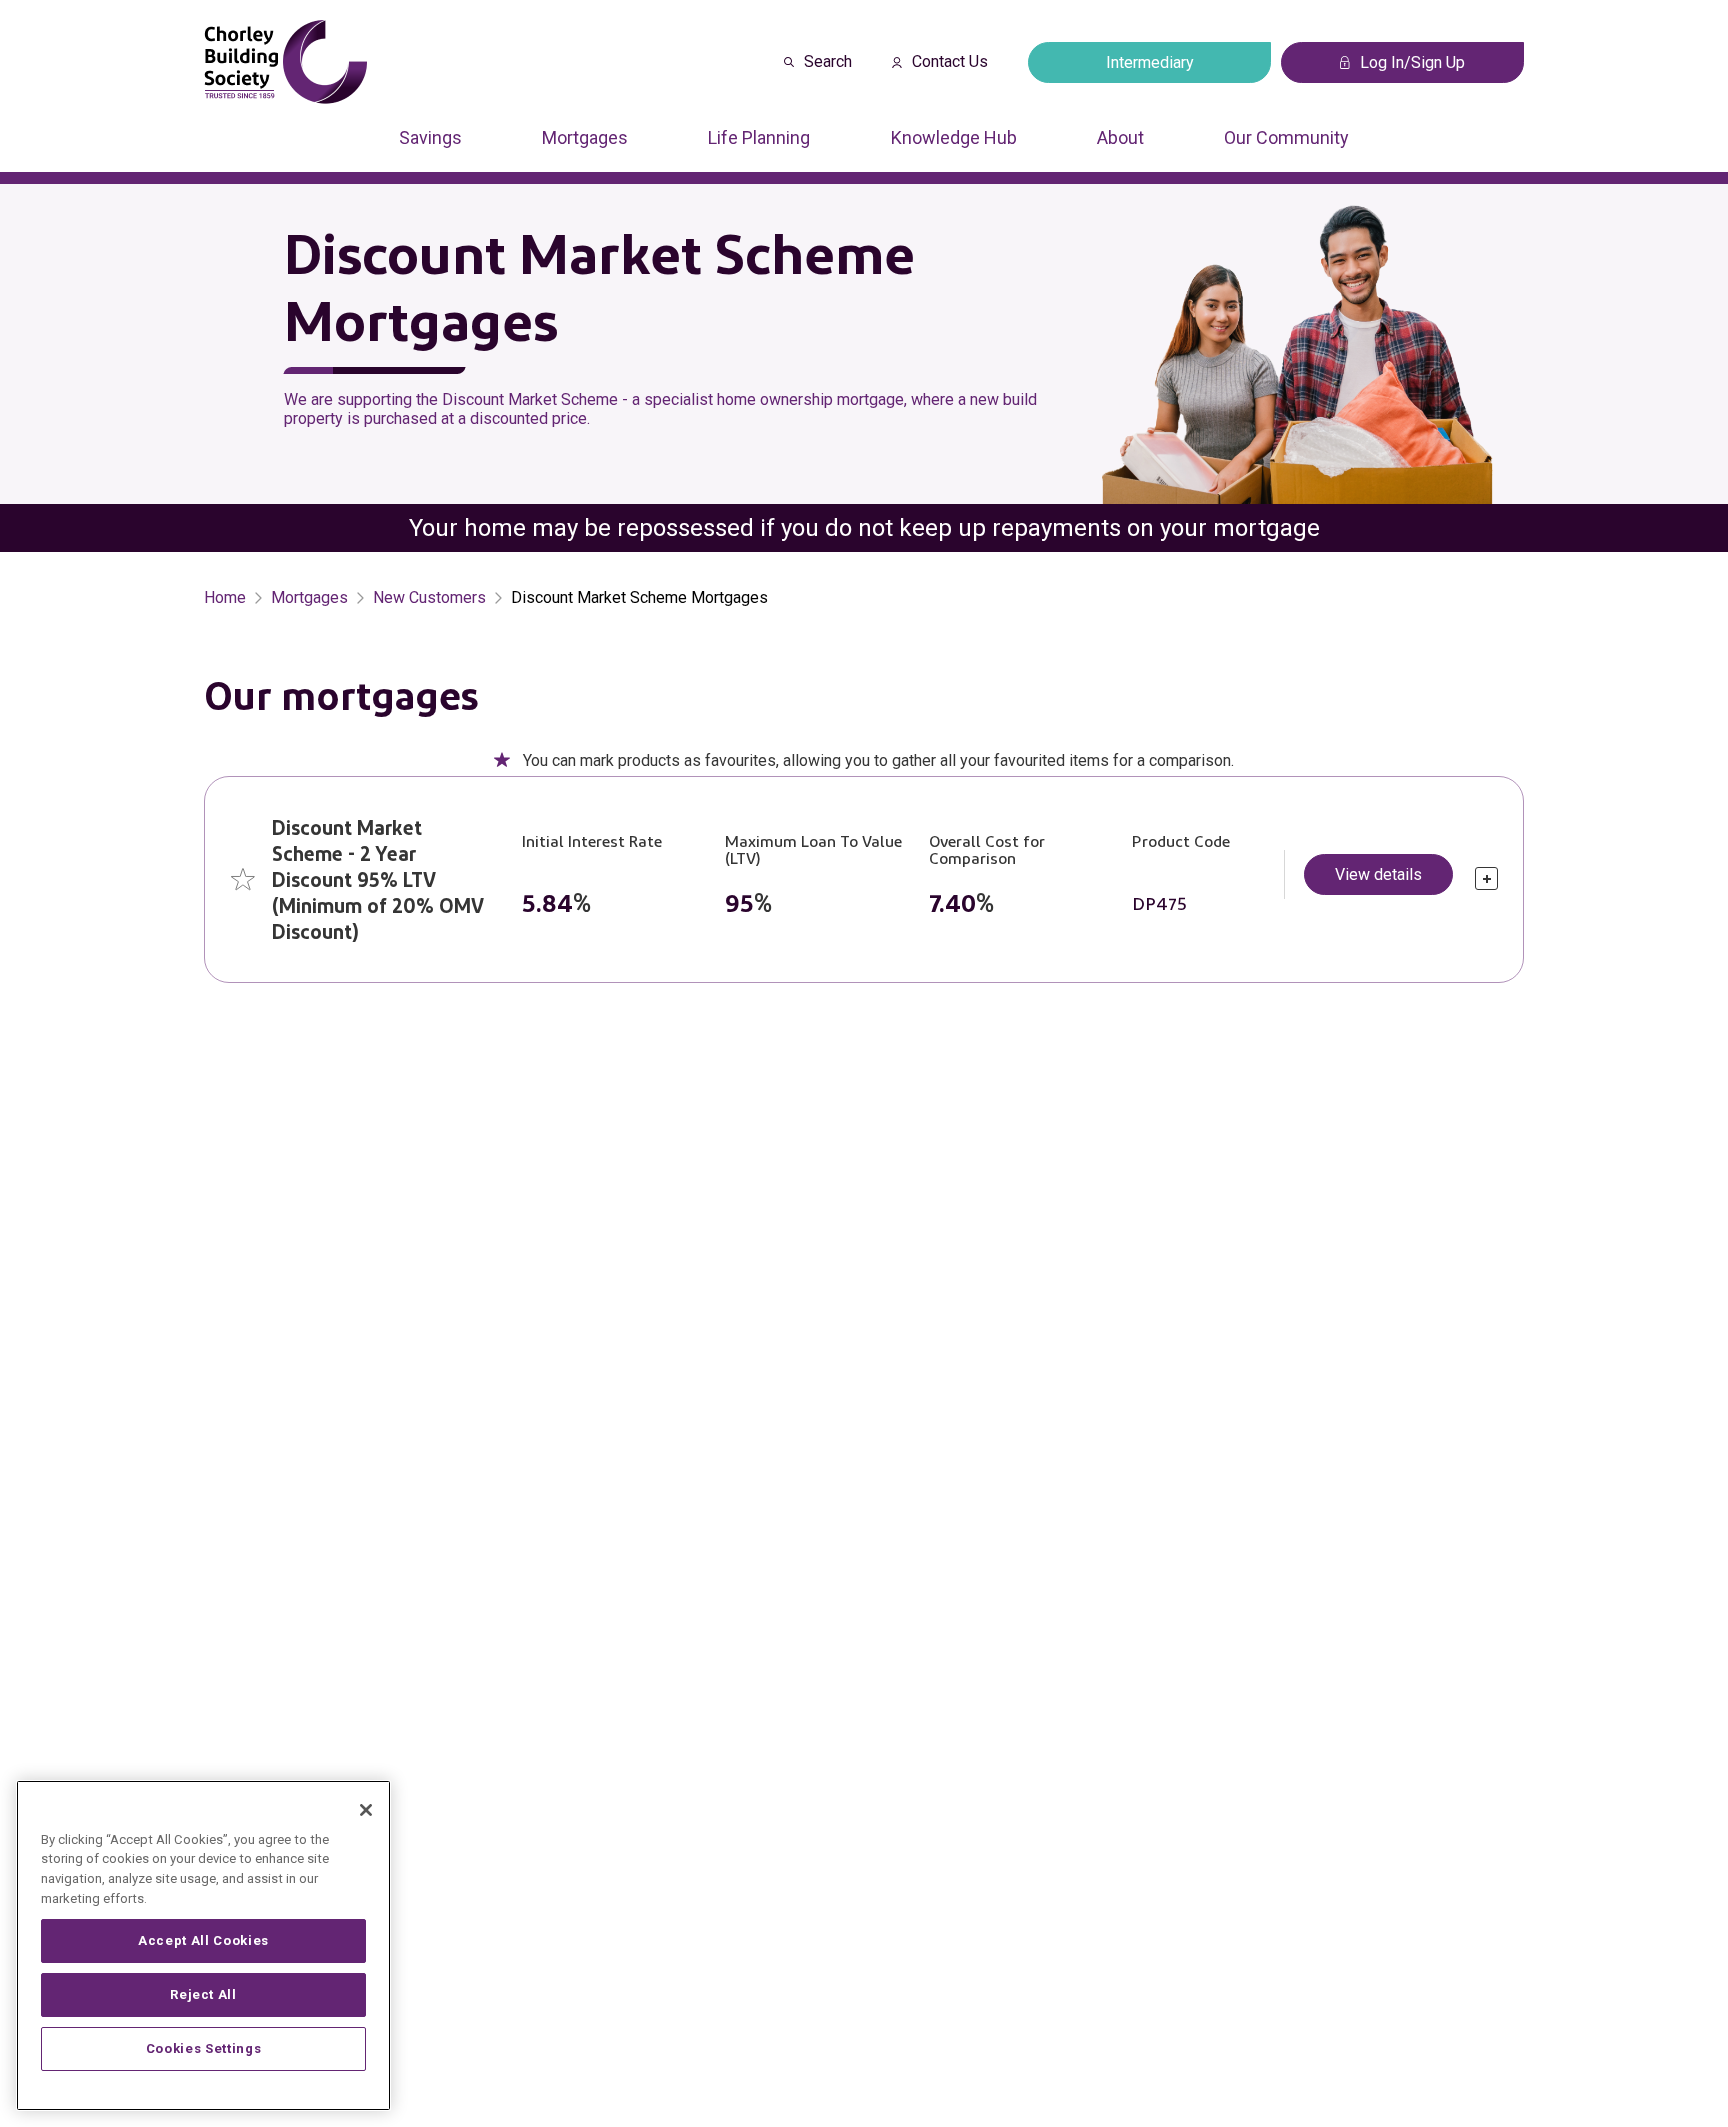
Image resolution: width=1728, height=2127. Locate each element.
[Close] (366, 1810)
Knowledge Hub (954, 137)
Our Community (1286, 137)
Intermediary (1150, 62)
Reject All (203, 1994)
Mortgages (585, 137)
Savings (430, 137)
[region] (203, 1945)
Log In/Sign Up (1412, 62)
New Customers (429, 597)
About (1120, 137)
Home (225, 597)
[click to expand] (1486, 878)
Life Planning (759, 137)
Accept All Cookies (203, 1940)
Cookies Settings (204, 2048)
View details (1378, 874)
